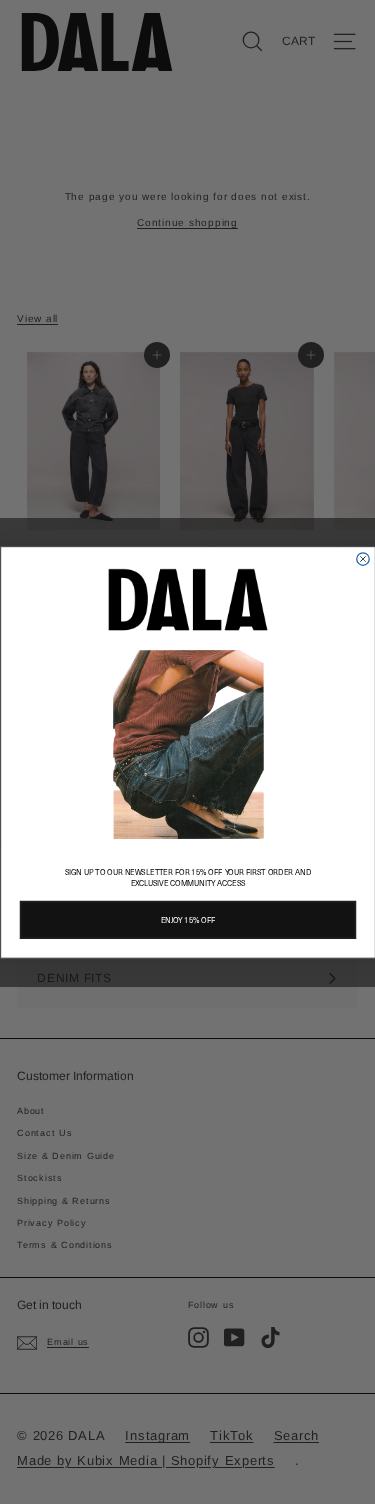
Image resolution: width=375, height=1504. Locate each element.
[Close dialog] (362, 558)
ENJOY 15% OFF (187, 919)
